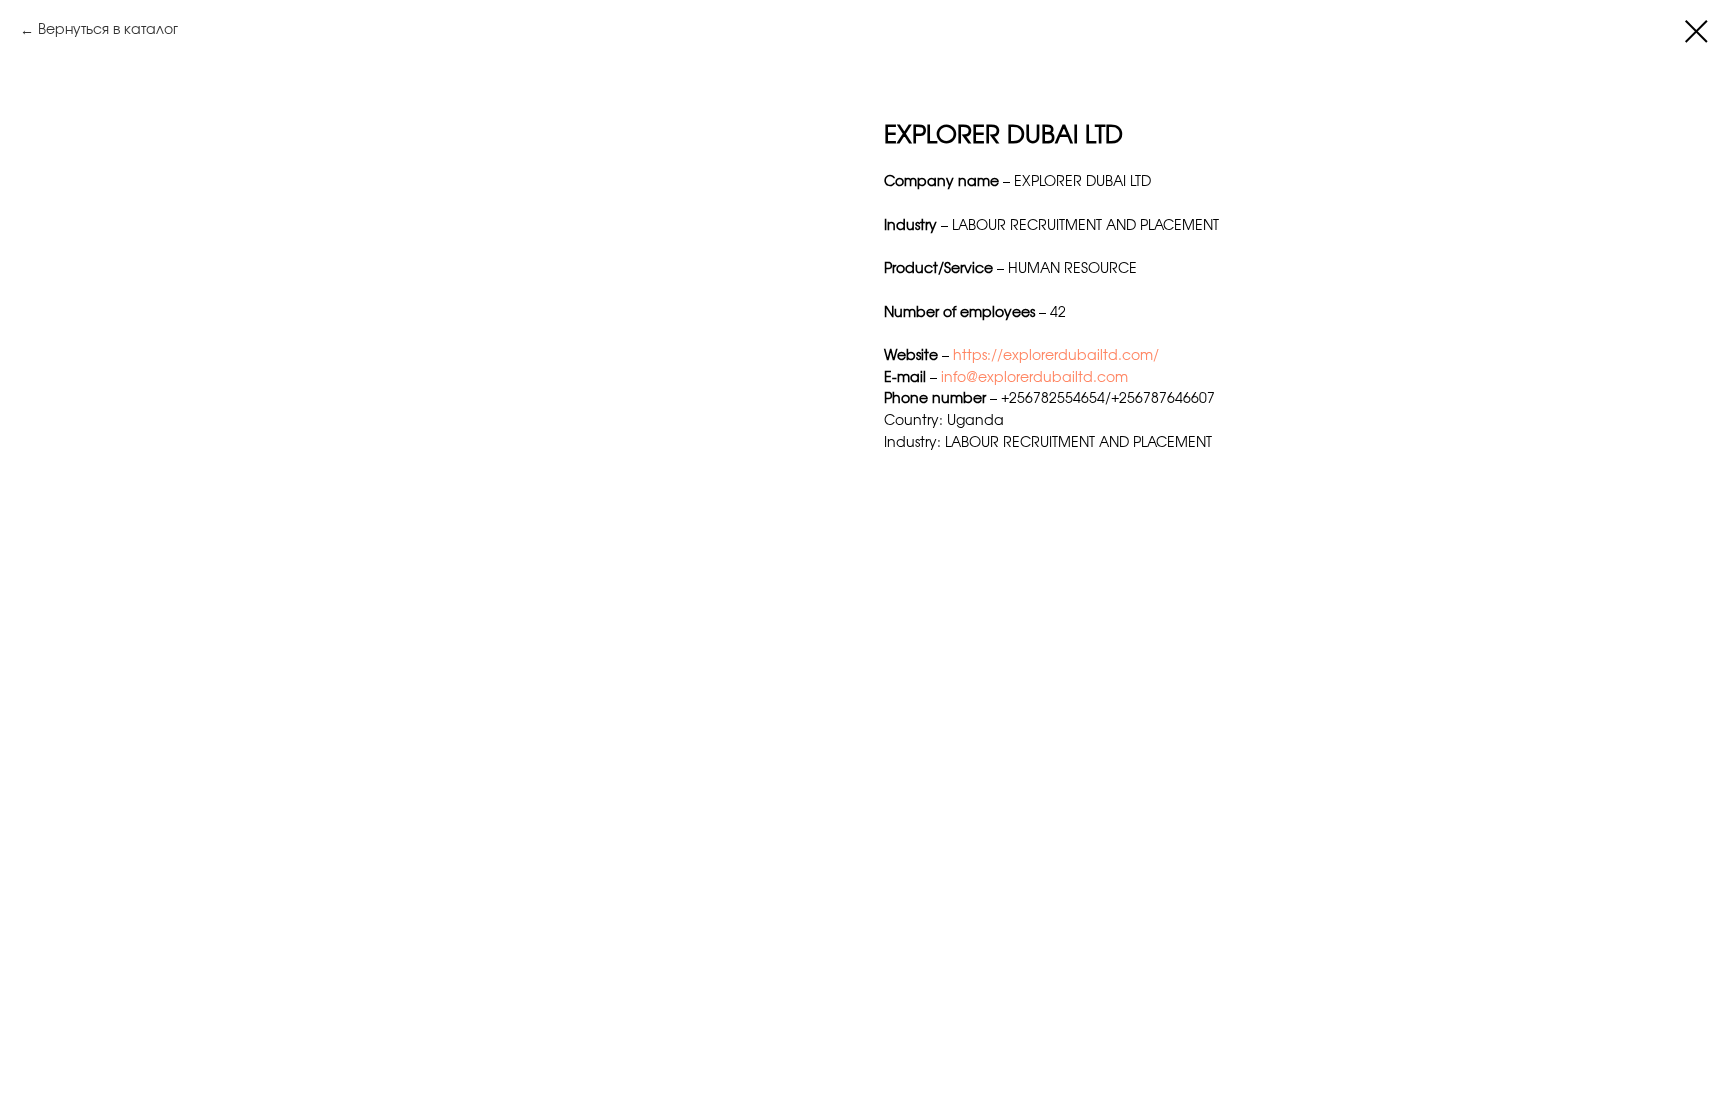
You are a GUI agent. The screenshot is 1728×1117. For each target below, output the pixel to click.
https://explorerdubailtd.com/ (1056, 356)
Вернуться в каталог (108, 30)
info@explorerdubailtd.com (1034, 378)
